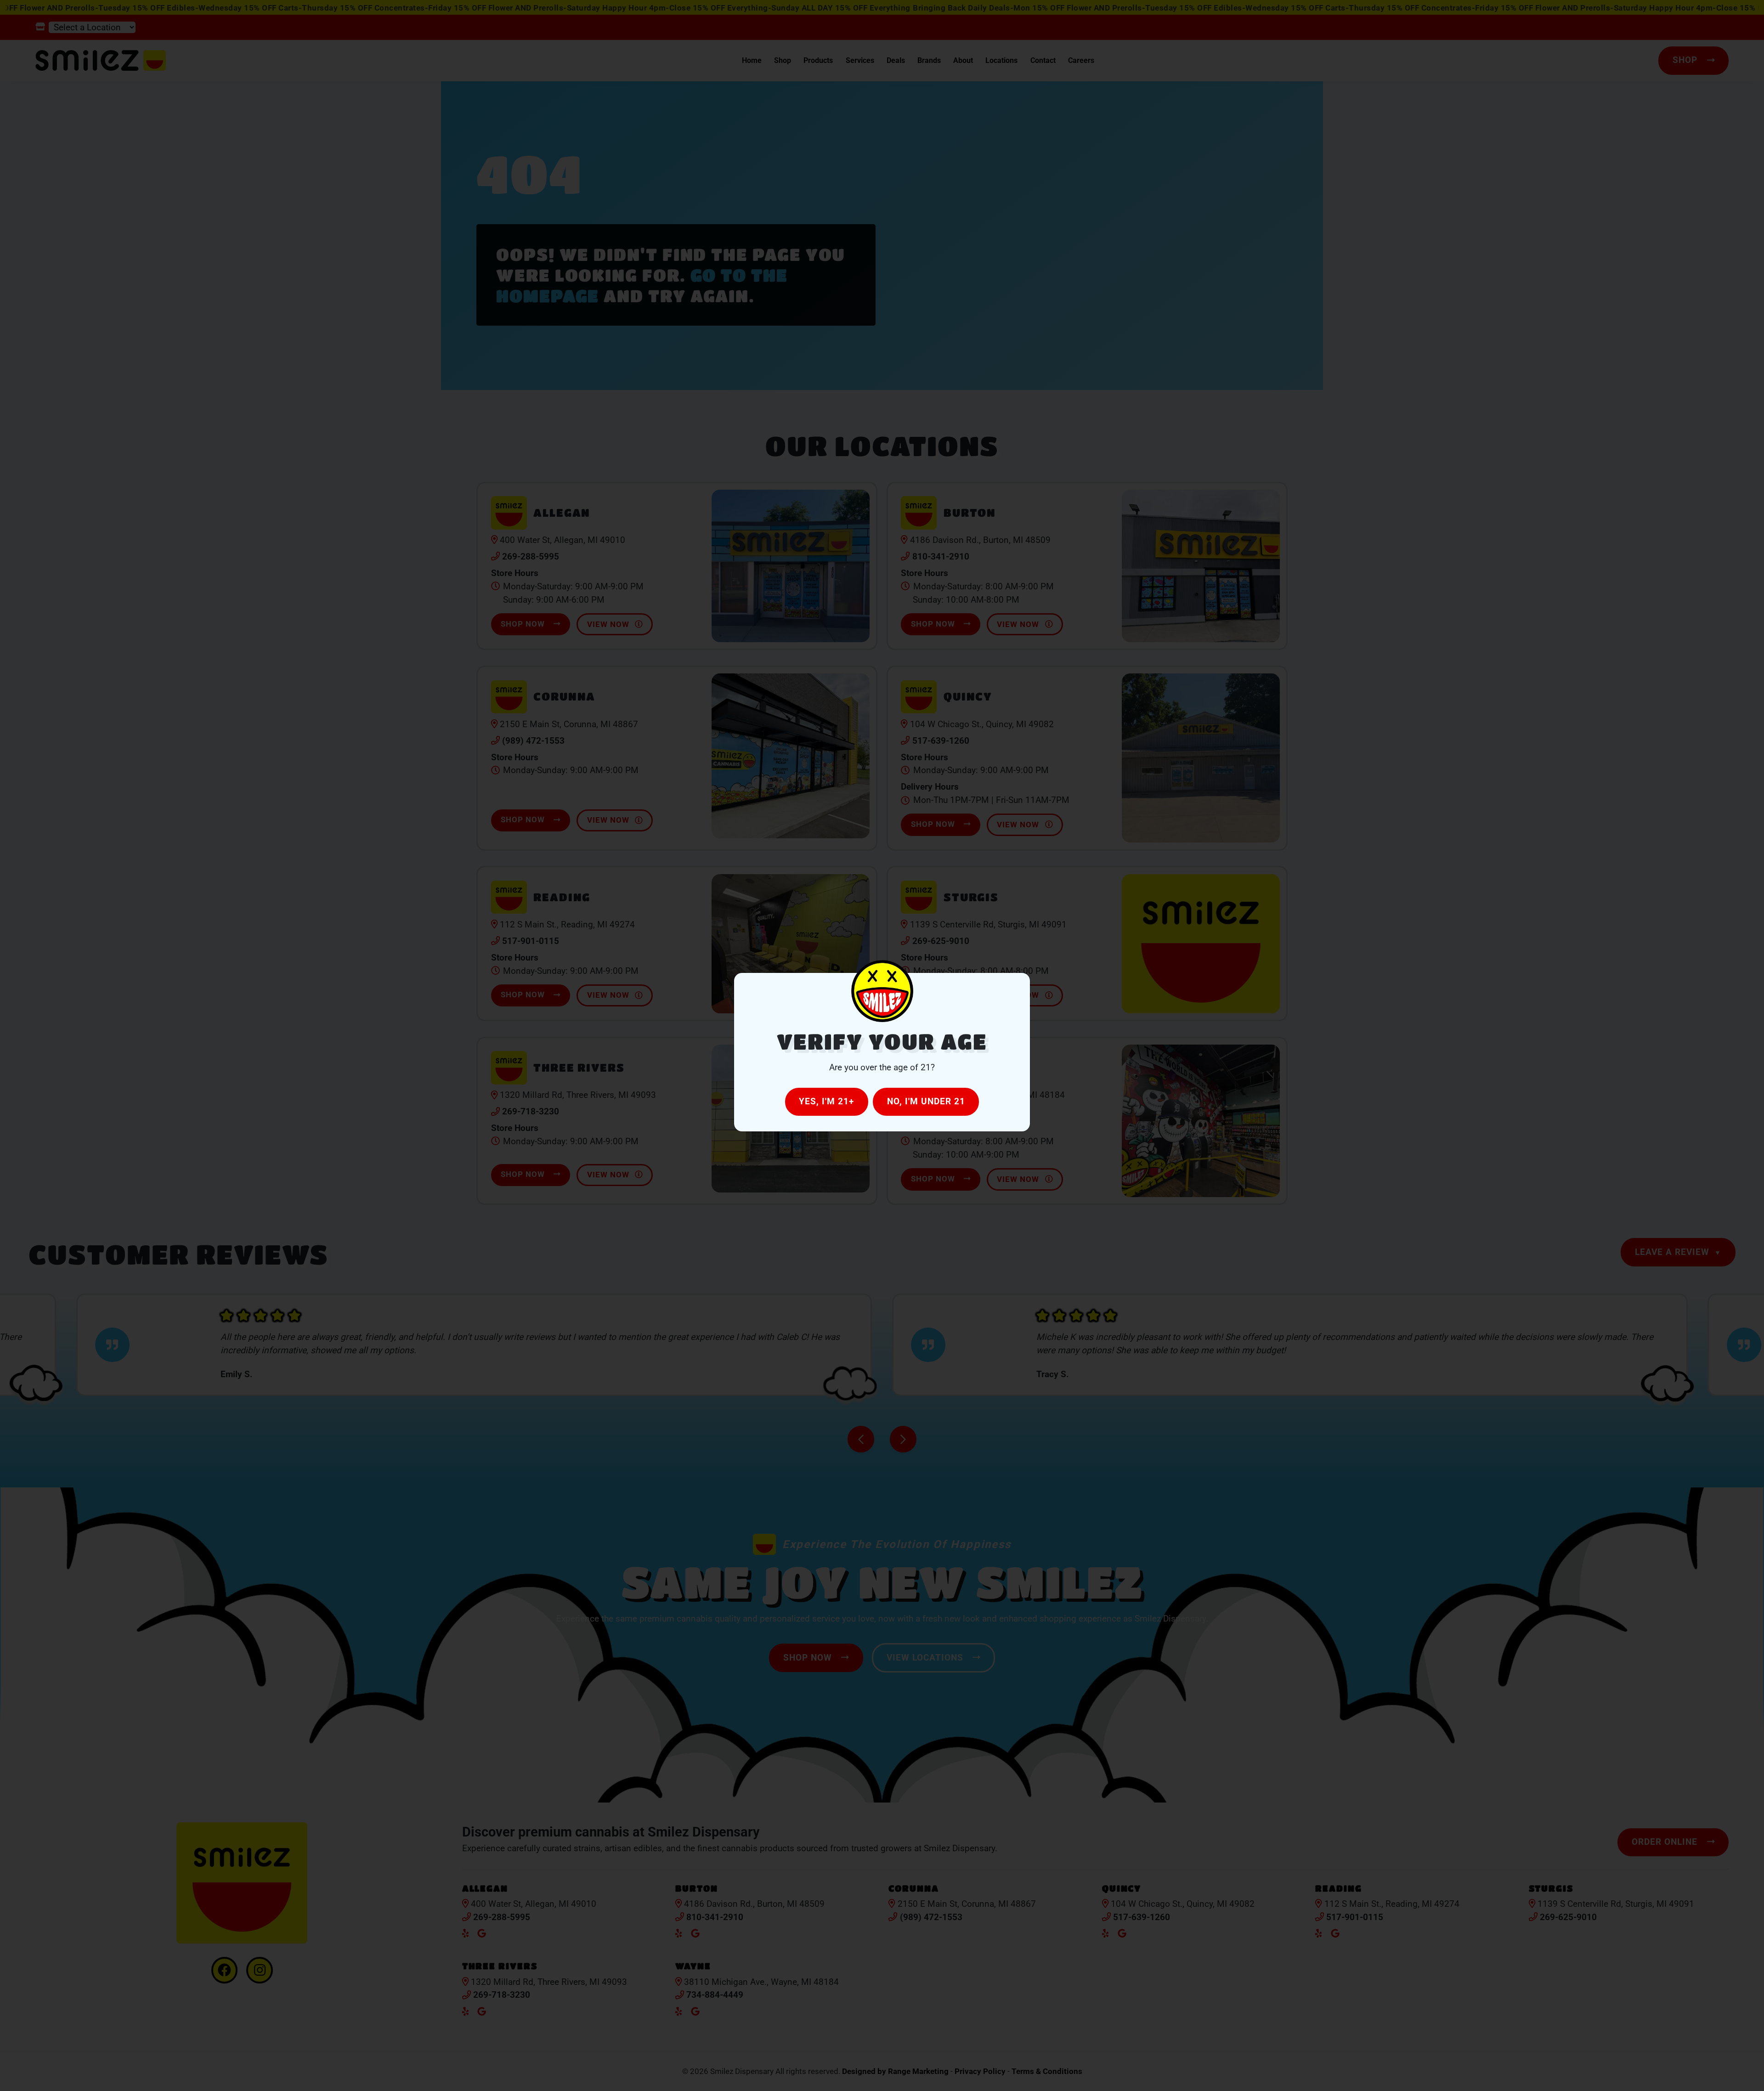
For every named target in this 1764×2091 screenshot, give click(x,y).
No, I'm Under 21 (926, 1101)
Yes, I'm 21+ (826, 1101)
